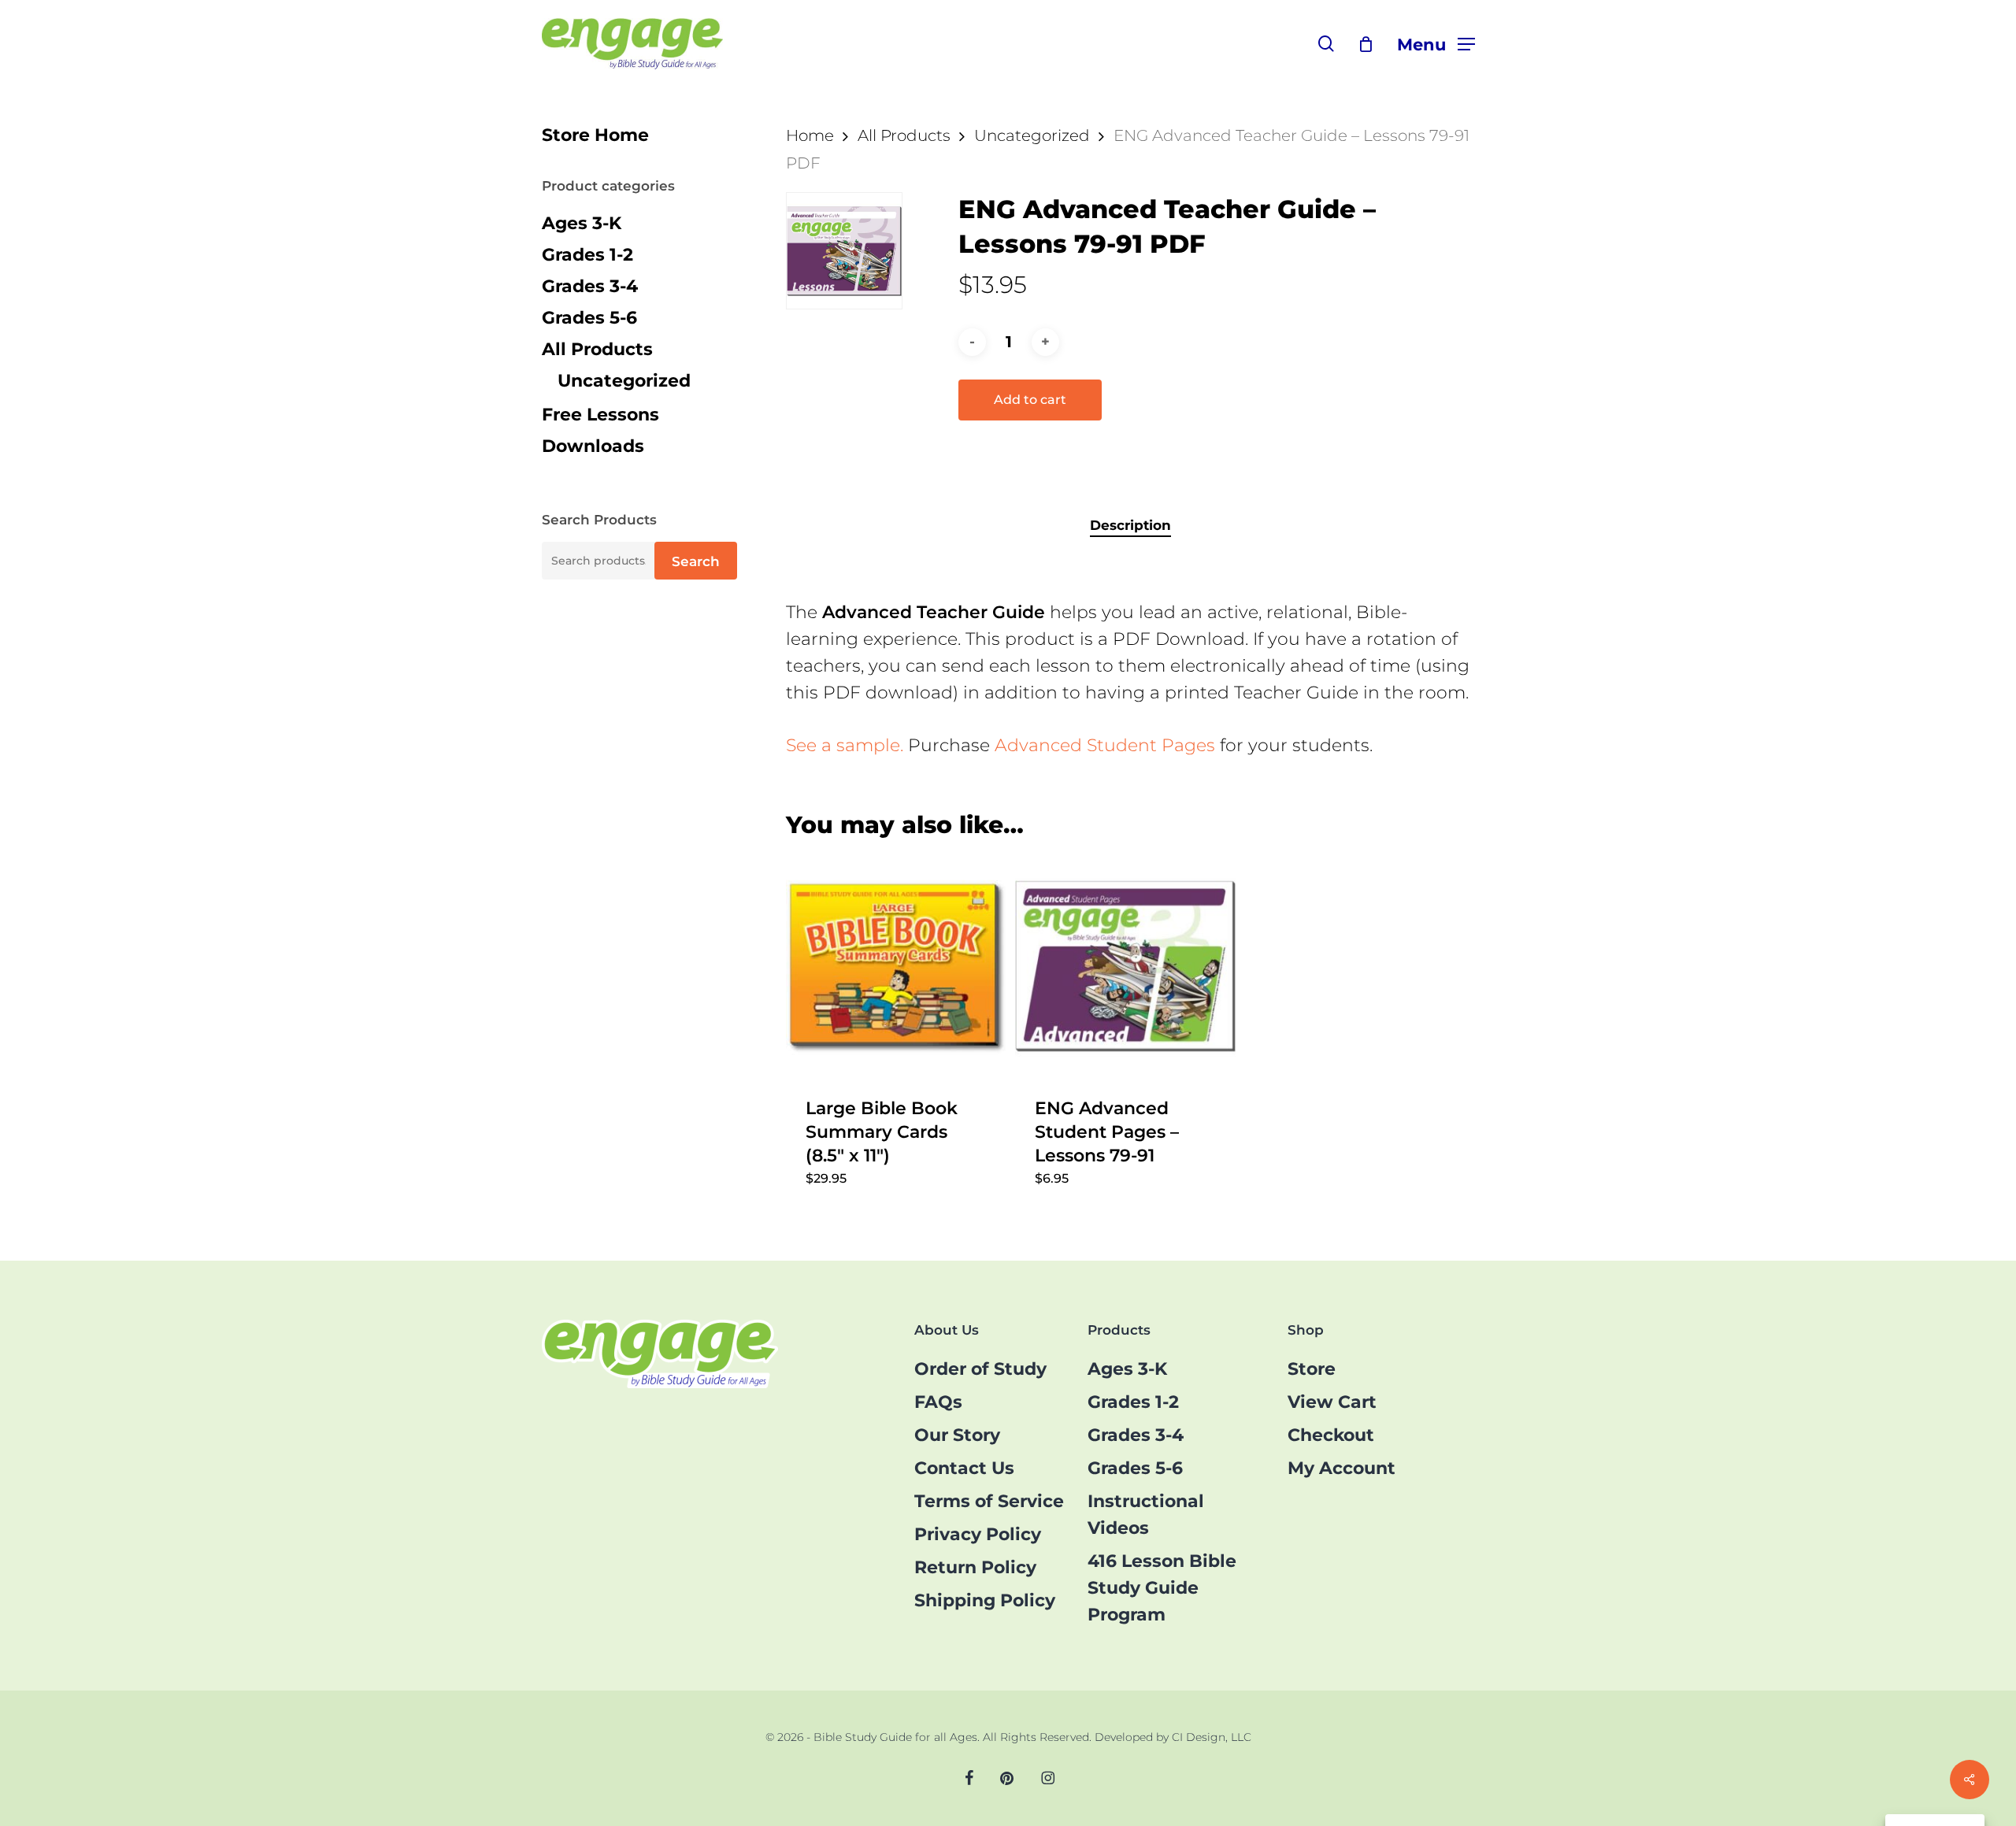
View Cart (1332, 1402)
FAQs (938, 1402)
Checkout (1331, 1435)
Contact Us (964, 1468)
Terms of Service (989, 1501)
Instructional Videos (1146, 1515)
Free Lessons (600, 415)
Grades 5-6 (589, 318)
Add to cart (1030, 400)
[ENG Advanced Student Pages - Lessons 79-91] (1125, 967)
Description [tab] (1130, 525)
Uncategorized (624, 381)
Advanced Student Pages (1105, 745)
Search (696, 561)
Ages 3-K (582, 223)
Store (1312, 1369)
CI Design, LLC (1212, 1737)
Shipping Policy (985, 1600)
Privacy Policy (978, 1534)
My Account (1342, 1468)
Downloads (593, 446)
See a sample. (845, 745)
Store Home (595, 135)
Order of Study (980, 1369)
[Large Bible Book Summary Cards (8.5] (896, 967)
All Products (597, 349)
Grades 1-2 (587, 255)
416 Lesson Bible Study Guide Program (1162, 1588)
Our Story (957, 1435)
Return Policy (975, 1567)
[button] (1436, 44)
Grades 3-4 (590, 286)
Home (810, 135)
